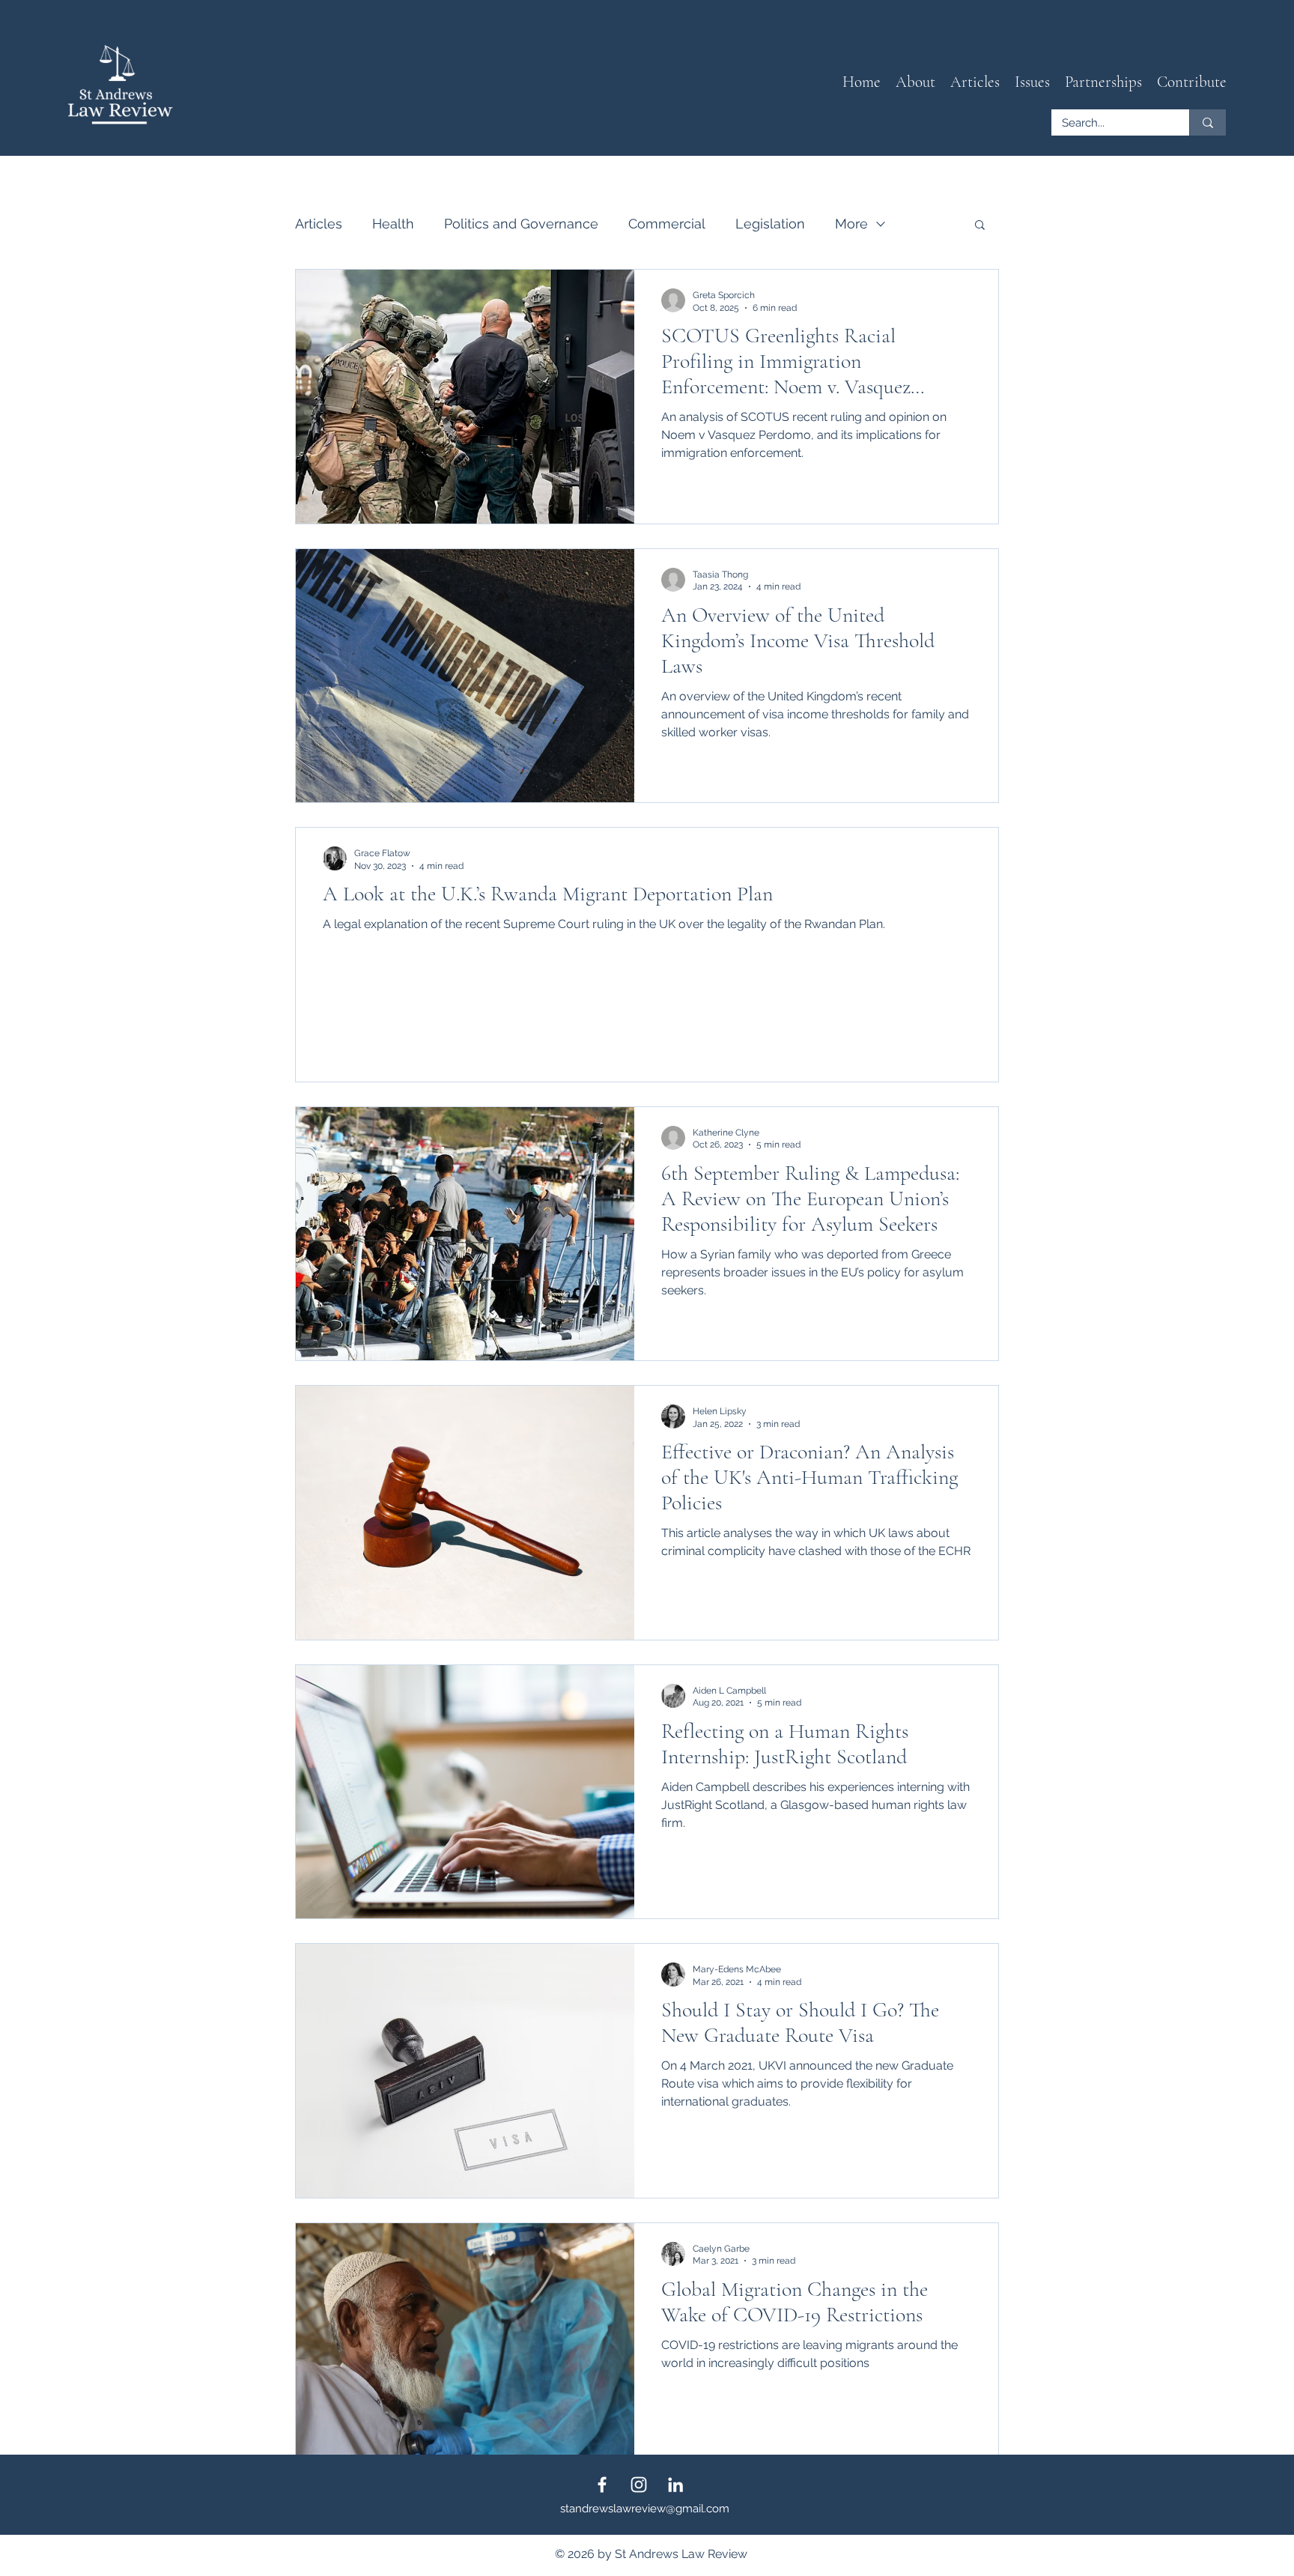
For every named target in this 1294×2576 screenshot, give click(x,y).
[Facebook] (602, 2485)
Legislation (770, 224)
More (851, 224)
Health (393, 224)
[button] (975, 82)
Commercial (667, 224)
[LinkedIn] (675, 2485)
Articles (319, 224)
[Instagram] (639, 2485)
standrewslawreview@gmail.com (645, 2509)
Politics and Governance (521, 224)
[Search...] (1208, 122)
